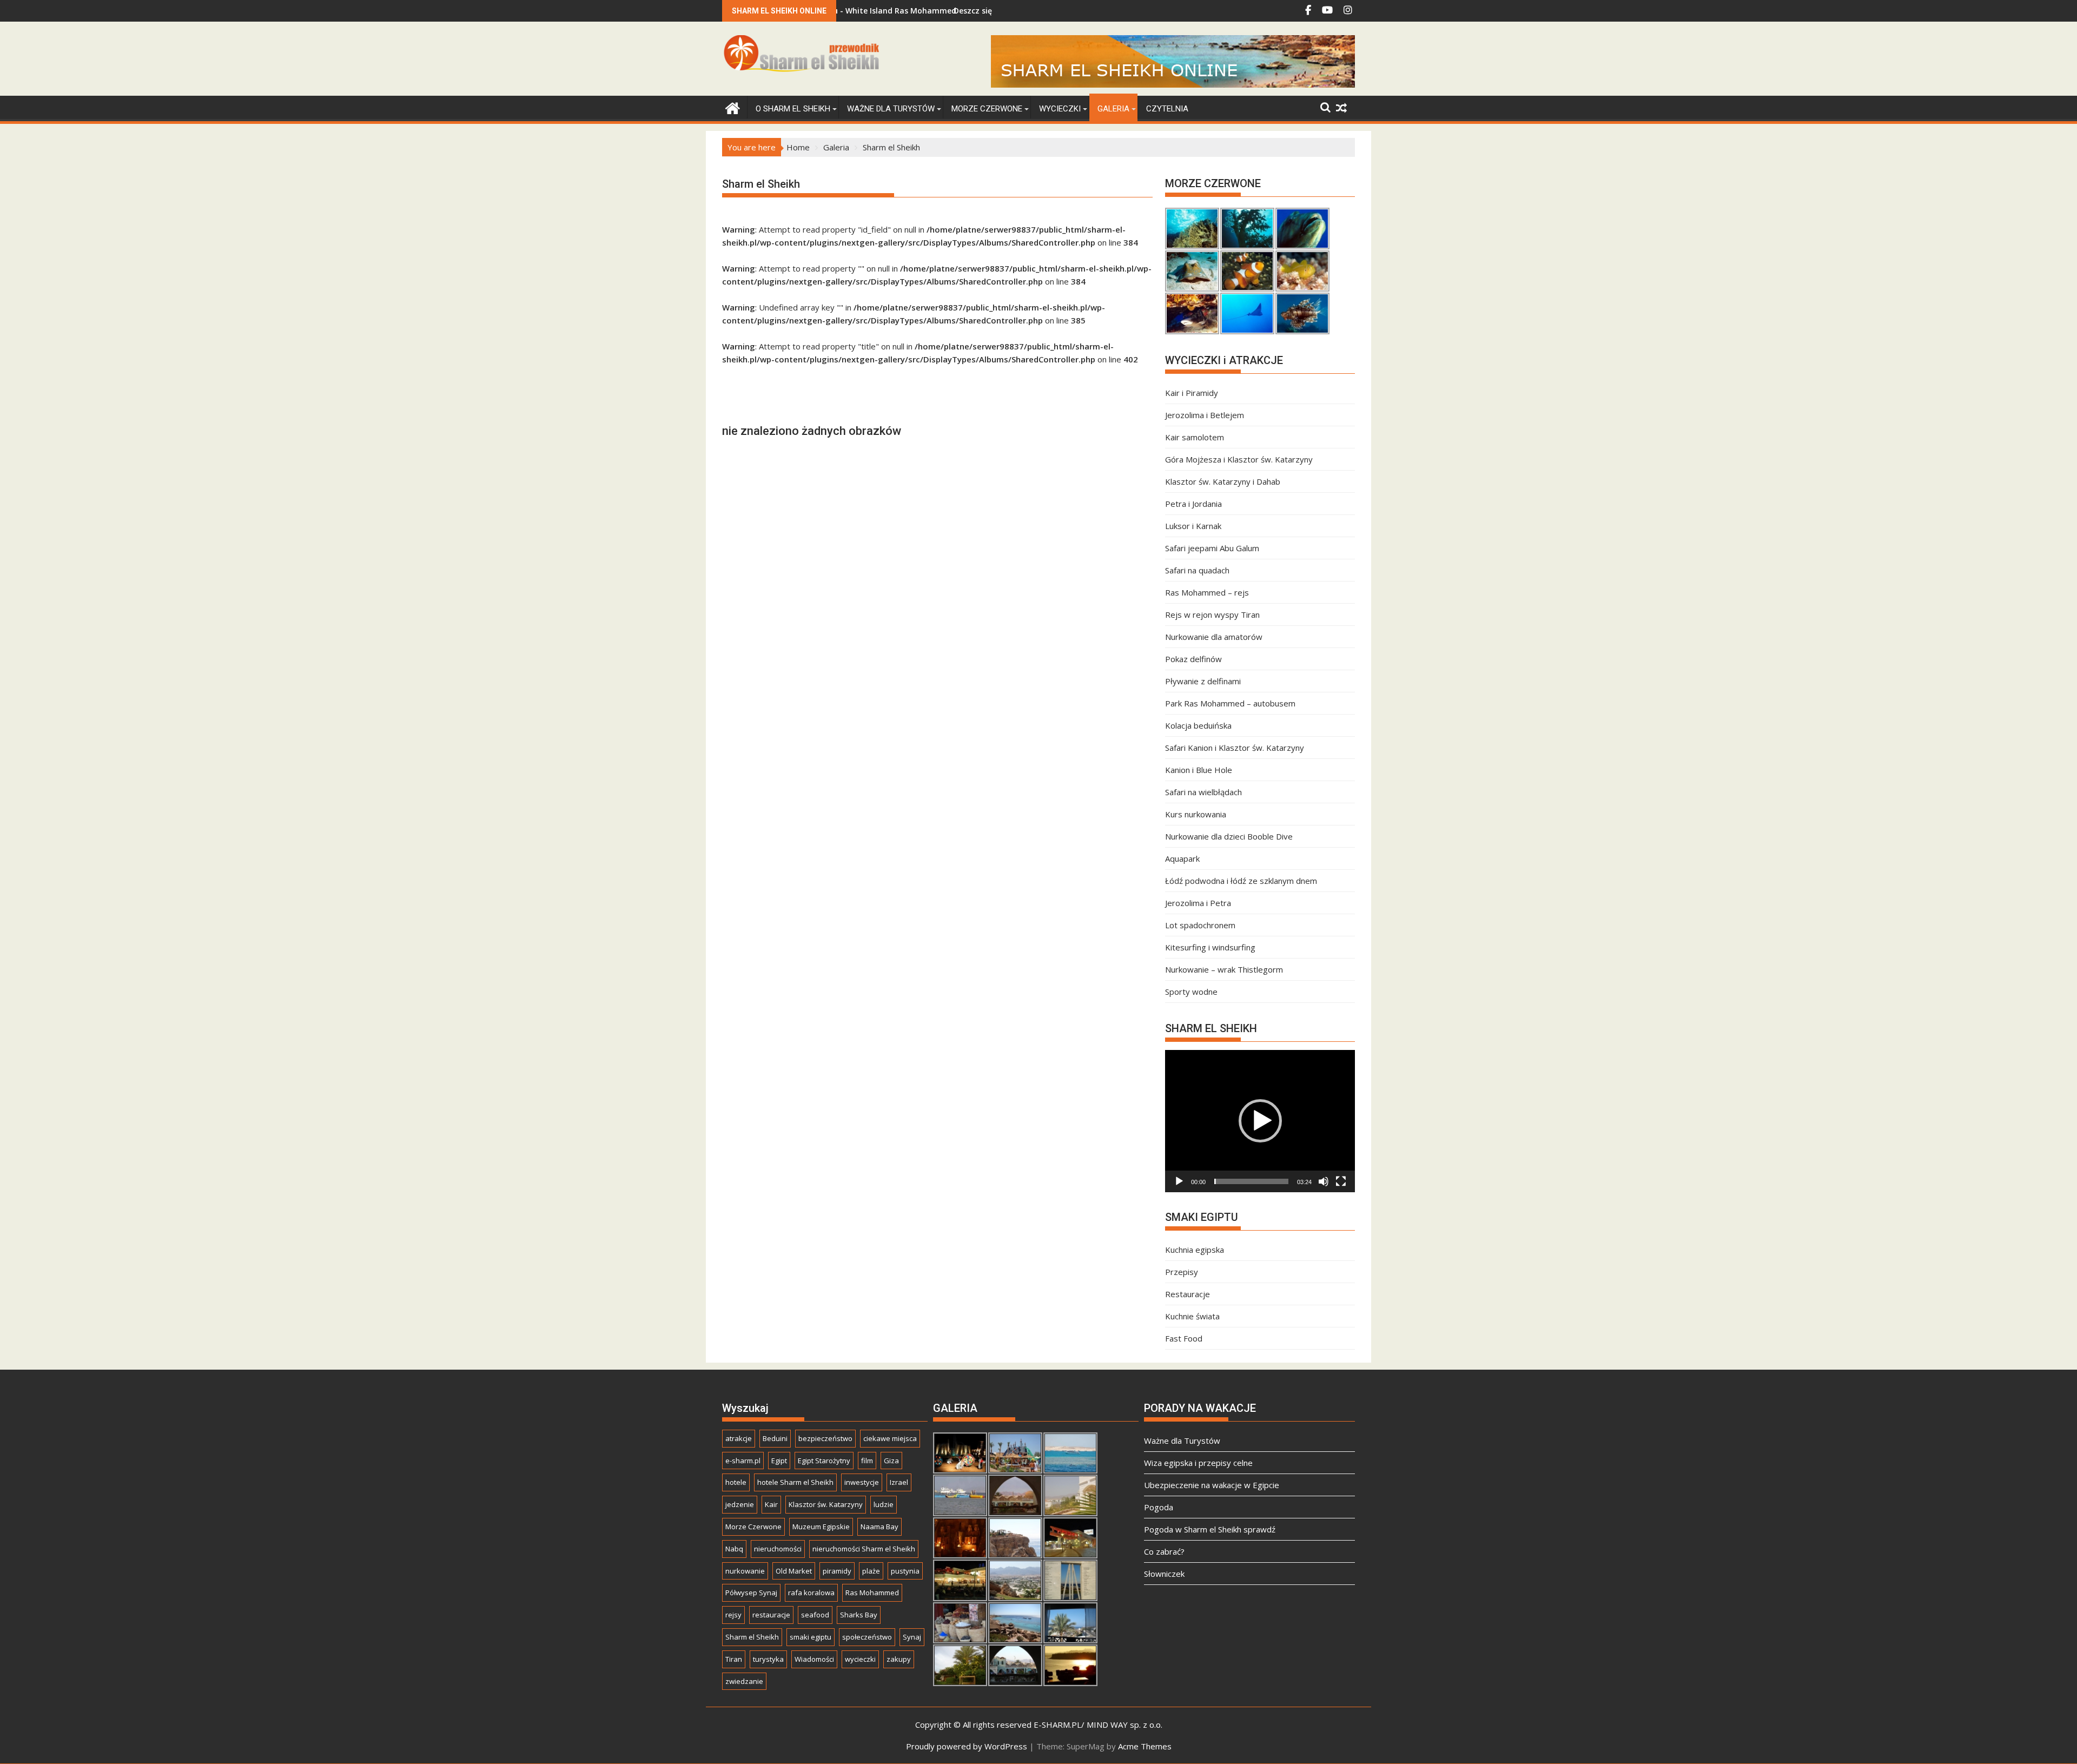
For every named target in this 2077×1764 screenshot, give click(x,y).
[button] (1260, 1121)
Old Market (794, 1571)
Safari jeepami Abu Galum (1212, 548)
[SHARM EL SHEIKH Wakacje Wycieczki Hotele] (733, 107)
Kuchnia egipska (1195, 1250)
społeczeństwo (867, 1637)
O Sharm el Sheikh (793, 109)
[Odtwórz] (1179, 1181)
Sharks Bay (859, 1615)
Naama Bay (879, 1527)
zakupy (899, 1659)
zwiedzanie (744, 1681)
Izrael (899, 1482)
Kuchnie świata (1192, 1316)
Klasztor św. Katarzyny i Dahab (1223, 481)
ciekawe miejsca (890, 1438)
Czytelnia (1167, 109)
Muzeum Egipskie (821, 1527)
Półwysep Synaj (751, 1593)
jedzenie (740, 1504)
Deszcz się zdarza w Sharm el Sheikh (934, 11)
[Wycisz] (1324, 1181)
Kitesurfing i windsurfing (1210, 947)
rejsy (733, 1615)
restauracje (771, 1615)
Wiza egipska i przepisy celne (1198, 1463)
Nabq (734, 1549)
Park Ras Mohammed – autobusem (1230, 703)
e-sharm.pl (743, 1461)
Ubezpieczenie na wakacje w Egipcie (1212, 1485)
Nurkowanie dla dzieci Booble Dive (1229, 836)
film (867, 1461)
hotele (736, 1482)
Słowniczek (1164, 1574)
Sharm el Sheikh (752, 1637)
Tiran (734, 1659)
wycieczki (860, 1659)
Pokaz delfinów (1193, 659)
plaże (871, 1571)
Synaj (912, 1637)
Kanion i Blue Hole (1199, 770)
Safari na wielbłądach (1203, 792)
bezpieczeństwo (825, 1438)
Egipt (779, 1461)
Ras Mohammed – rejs (1207, 592)
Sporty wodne (1191, 992)
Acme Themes (1145, 1746)
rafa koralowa (811, 1593)
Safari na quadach (1197, 570)
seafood (815, 1615)
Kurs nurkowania (1196, 814)
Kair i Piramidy (1192, 393)
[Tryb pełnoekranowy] (1341, 1181)
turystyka (768, 1659)
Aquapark (1182, 858)
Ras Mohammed (872, 1593)
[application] (1260, 1121)
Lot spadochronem (1200, 925)
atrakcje (739, 1438)
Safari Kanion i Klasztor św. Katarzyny (1235, 748)
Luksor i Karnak (1193, 526)
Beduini (775, 1438)
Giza (891, 1461)
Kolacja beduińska (1198, 725)
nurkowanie (745, 1571)
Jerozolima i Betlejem (1205, 415)
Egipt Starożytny (824, 1461)
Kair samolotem (1195, 437)
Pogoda (1159, 1507)
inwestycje (862, 1482)
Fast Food (1184, 1338)
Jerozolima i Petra (1198, 903)
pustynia (905, 1571)
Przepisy (1182, 1272)
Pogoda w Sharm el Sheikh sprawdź (1210, 1529)
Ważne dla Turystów (891, 109)
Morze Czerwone (987, 109)
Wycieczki (1060, 109)
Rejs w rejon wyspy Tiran (1212, 615)
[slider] (1251, 1181)
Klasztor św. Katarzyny (826, 1504)
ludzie (884, 1504)
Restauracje (1188, 1294)
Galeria (1113, 109)
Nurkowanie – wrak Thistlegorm (1224, 969)
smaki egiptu (811, 1637)
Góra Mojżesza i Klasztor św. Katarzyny (1239, 459)
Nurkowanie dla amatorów (1214, 637)
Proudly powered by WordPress (967, 1746)
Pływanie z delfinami (1203, 681)
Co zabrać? (1164, 1551)
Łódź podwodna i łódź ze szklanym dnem (1241, 881)
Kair (771, 1504)
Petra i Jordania (1193, 504)
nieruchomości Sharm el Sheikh (864, 1549)
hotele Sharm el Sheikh (795, 1482)
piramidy (837, 1571)
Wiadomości (814, 1659)
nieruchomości (778, 1549)
